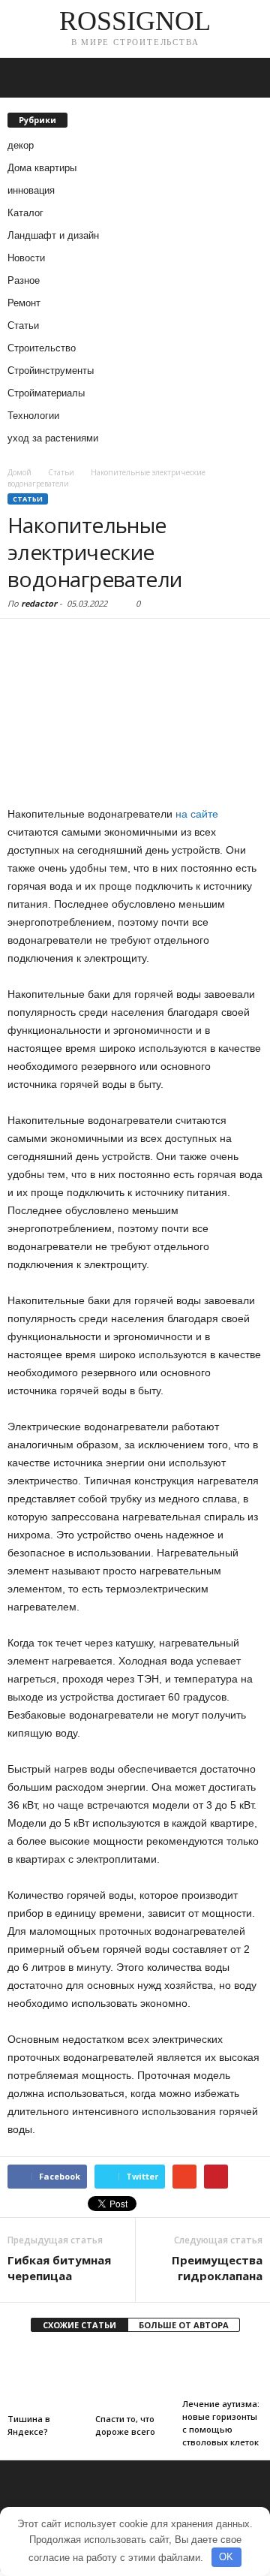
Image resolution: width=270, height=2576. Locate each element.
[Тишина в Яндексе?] (48, 2378)
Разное (24, 280)
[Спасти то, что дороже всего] (135, 2378)
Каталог (25, 213)
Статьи (23, 325)
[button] (247, 78)
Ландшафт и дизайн (53, 235)
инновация (31, 190)
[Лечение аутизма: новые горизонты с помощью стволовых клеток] (222, 2370)
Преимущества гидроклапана (217, 2268)
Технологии (33, 416)
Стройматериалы (46, 393)
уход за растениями (53, 438)
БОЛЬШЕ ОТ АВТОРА (184, 2325)
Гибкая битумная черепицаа (59, 2268)
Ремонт (24, 303)
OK (226, 2557)
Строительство (42, 348)
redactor (39, 603)
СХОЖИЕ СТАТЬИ (79, 2325)
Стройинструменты (51, 371)
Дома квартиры (42, 168)
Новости (26, 258)
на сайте (197, 814)
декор (21, 145)
